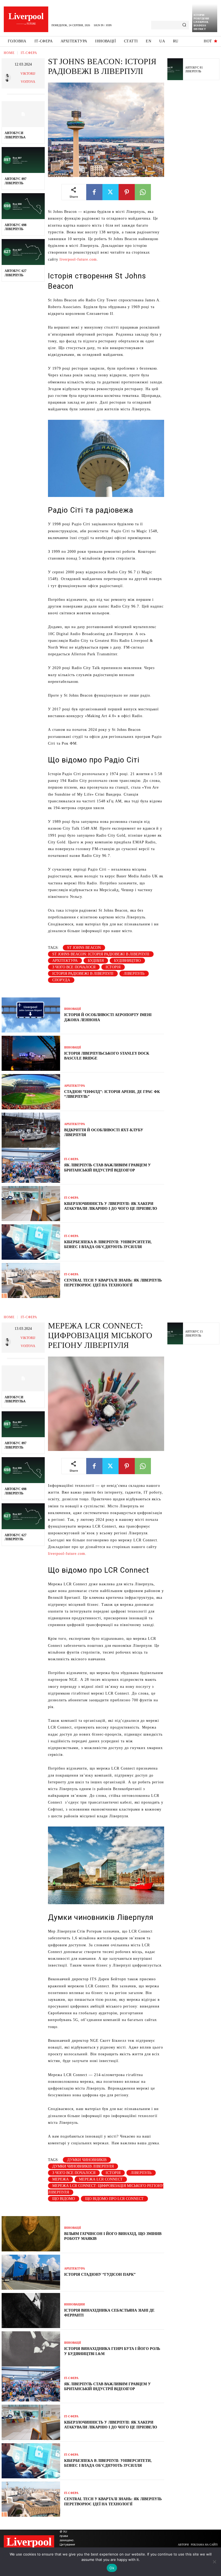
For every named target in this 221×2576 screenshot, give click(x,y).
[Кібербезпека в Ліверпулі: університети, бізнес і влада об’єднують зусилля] (31, 1242)
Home (9, 53)
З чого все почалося (74, 967)
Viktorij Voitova (28, 78)
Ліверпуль (134, 974)
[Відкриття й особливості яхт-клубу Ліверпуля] (31, 1130)
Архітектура (75, 1086)
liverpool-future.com (78, 259)
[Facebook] (94, 192)
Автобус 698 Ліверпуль (15, 227)
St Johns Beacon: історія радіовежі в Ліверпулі (101, 954)
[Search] (184, 25)
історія (113, 967)
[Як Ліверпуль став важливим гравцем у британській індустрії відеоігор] (31, 1165)
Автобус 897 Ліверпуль (15, 181)
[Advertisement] (194, 168)
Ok (112, 2568)
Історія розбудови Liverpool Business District (201, 22)
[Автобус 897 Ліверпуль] (23, 160)
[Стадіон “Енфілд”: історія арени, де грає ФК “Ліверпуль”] (31, 1092)
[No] (214, 2562)
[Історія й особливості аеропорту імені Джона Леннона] (31, 1015)
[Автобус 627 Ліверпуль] (23, 252)
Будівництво (127, 961)
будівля (96, 961)
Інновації (72, 1009)
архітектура (65, 961)
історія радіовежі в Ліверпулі (83, 974)
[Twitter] (110, 192)
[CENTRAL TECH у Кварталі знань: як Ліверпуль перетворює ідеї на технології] (31, 1280)
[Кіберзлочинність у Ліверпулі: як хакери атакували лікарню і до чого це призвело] (31, 1204)
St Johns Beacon (84, 948)
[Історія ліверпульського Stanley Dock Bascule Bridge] (31, 1053)
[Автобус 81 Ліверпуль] (175, 69)
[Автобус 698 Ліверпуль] (23, 206)
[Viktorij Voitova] (8, 78)
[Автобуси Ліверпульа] (23, 114)
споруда (61, 980)
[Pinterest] (127, 192)
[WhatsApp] (143, 192)
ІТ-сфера (29, 53)
